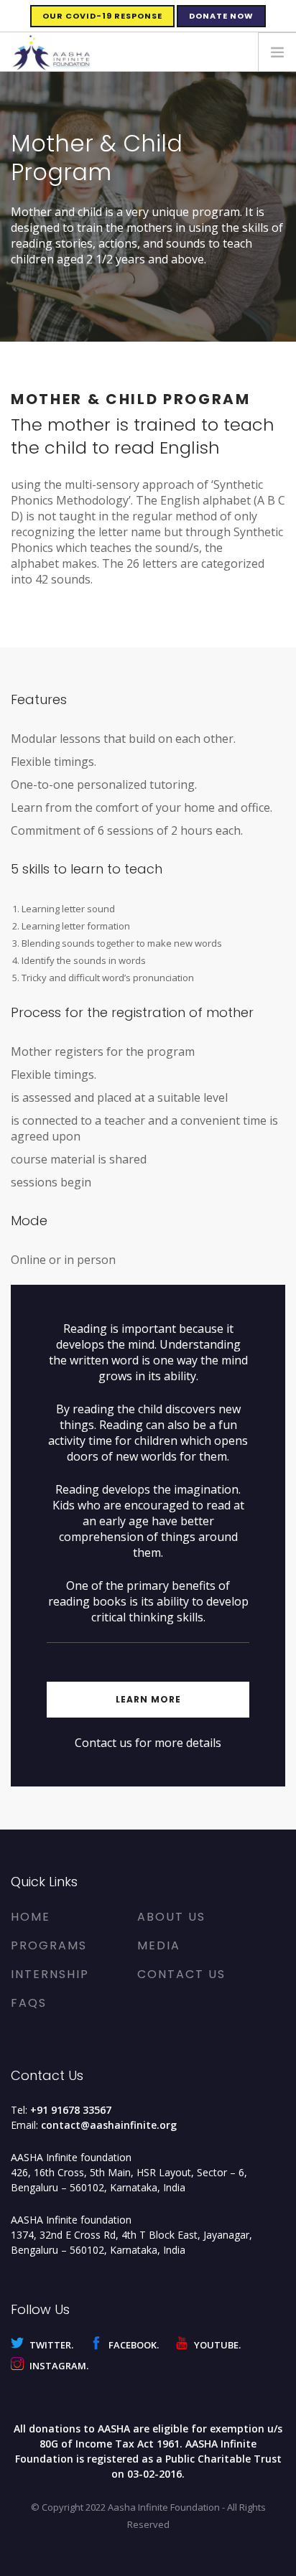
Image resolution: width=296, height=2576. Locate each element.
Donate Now (221, 16)
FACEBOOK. (133, 2345)
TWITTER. (50, 2345)
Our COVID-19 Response (102, 16)
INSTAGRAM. (58, 2366)
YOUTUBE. (216, 2345)
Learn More (148, 1699)
